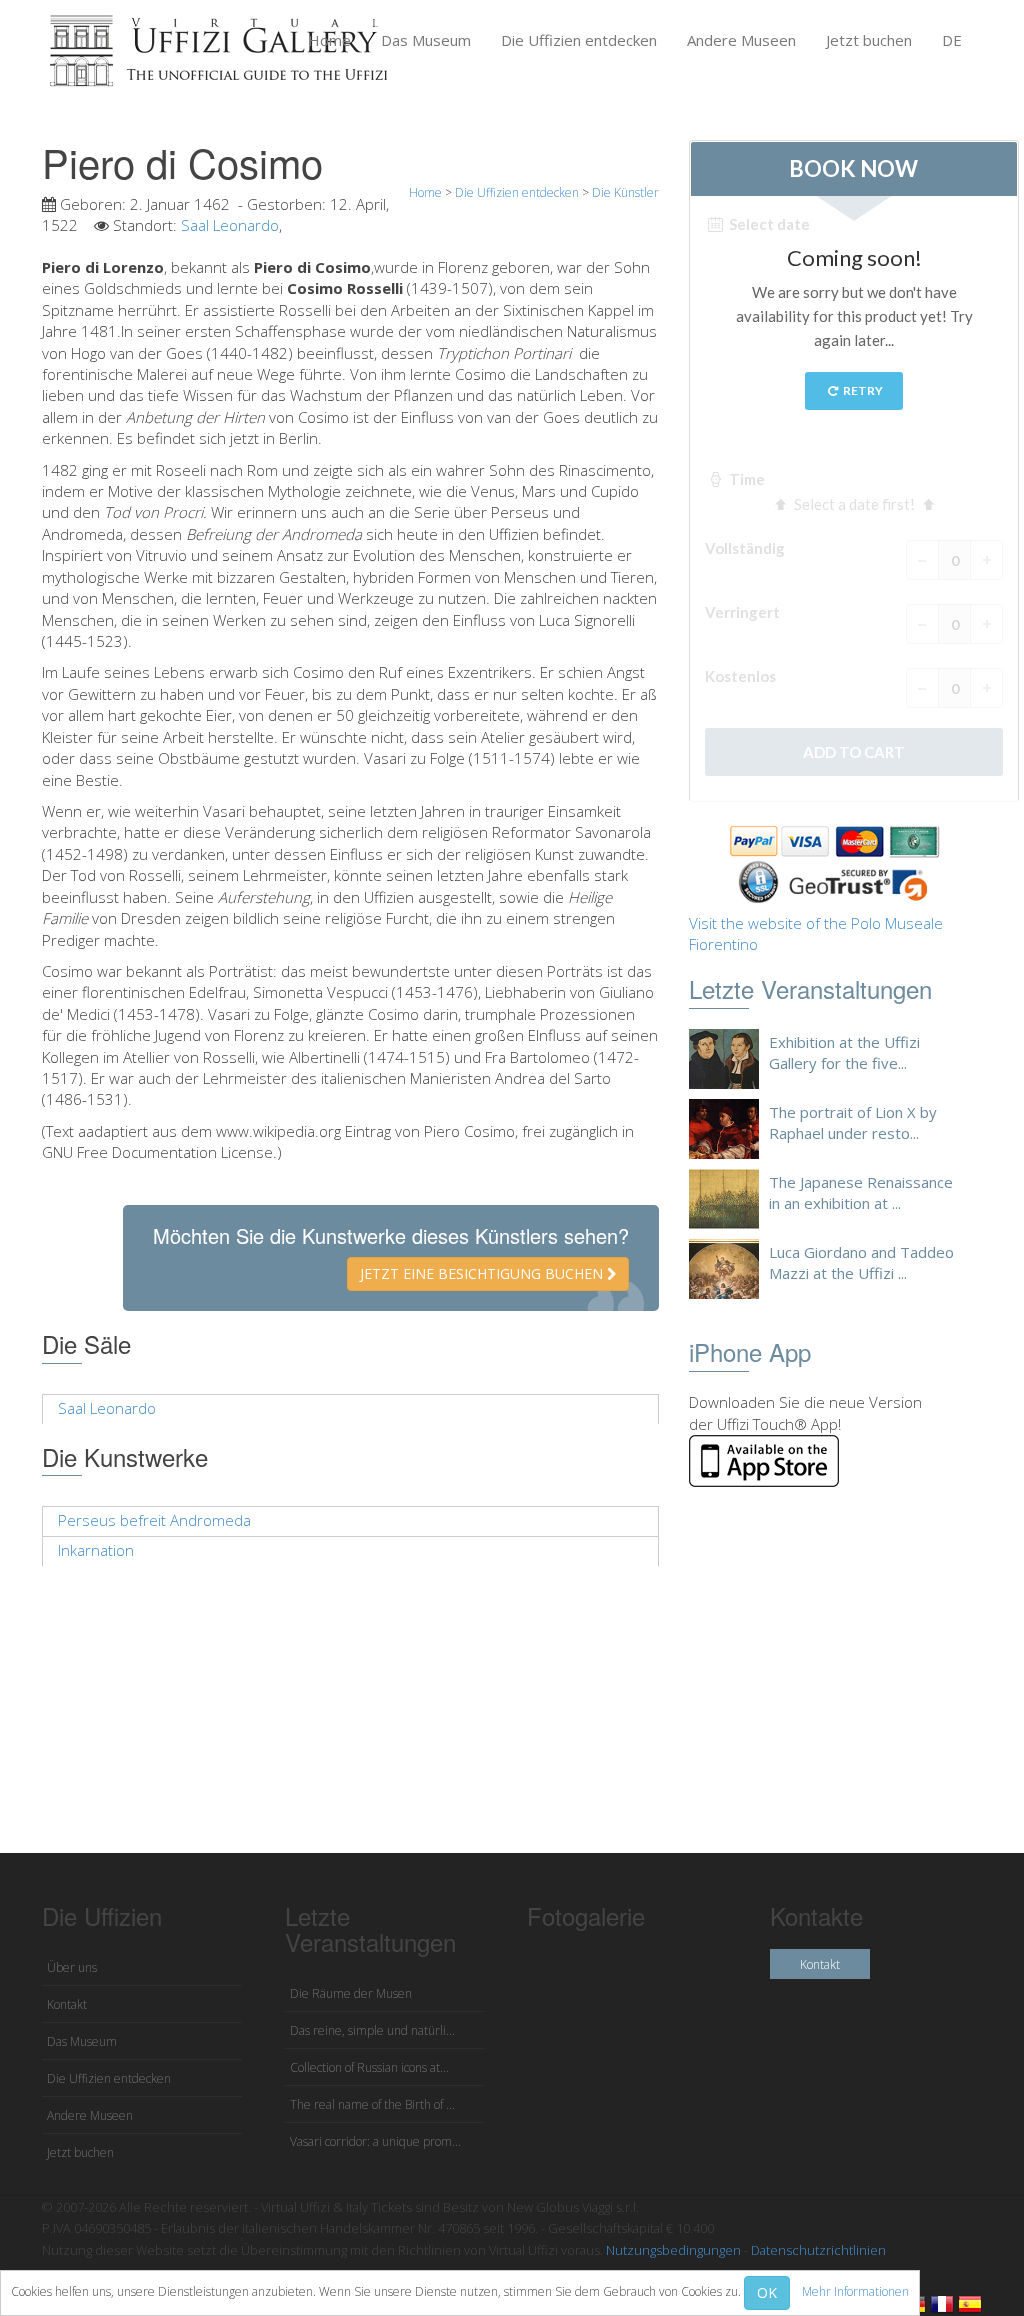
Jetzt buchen (869, 40)
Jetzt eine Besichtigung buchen (483, 1273)
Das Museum (426, 40)
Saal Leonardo (230, 225)
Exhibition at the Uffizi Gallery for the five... (844, 1052)
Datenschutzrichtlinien (818, 2250)
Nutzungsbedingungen (673, 2250)
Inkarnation (96, 1550)
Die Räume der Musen (351, 1993)
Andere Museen (741, 40)
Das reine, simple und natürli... (372, 2030)
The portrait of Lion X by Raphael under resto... (853, 1122)
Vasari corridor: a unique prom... (375, 2141)
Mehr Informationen (855, 2291)
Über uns (72, 1967)
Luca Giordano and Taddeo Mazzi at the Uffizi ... (861, 1262)
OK (767, 2292)
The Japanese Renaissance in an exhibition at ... (861, 1192)
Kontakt (67, 2004)
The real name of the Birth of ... (372, 2104)
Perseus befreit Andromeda (154, 1520)
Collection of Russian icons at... (369, 2067)
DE (952, 40)
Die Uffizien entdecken (579, 40)
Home (329, 40)
